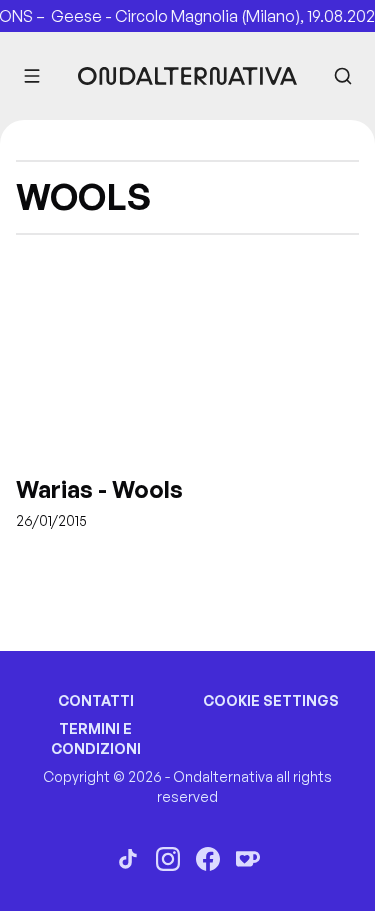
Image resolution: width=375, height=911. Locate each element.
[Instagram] (168, 859)
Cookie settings (271, 700)
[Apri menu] (32, 76)
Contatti (96, 700)
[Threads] (128, 859)
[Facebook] (208, 859)
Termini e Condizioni (96, 738)
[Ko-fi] (248, 859)
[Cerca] (343, 76)
